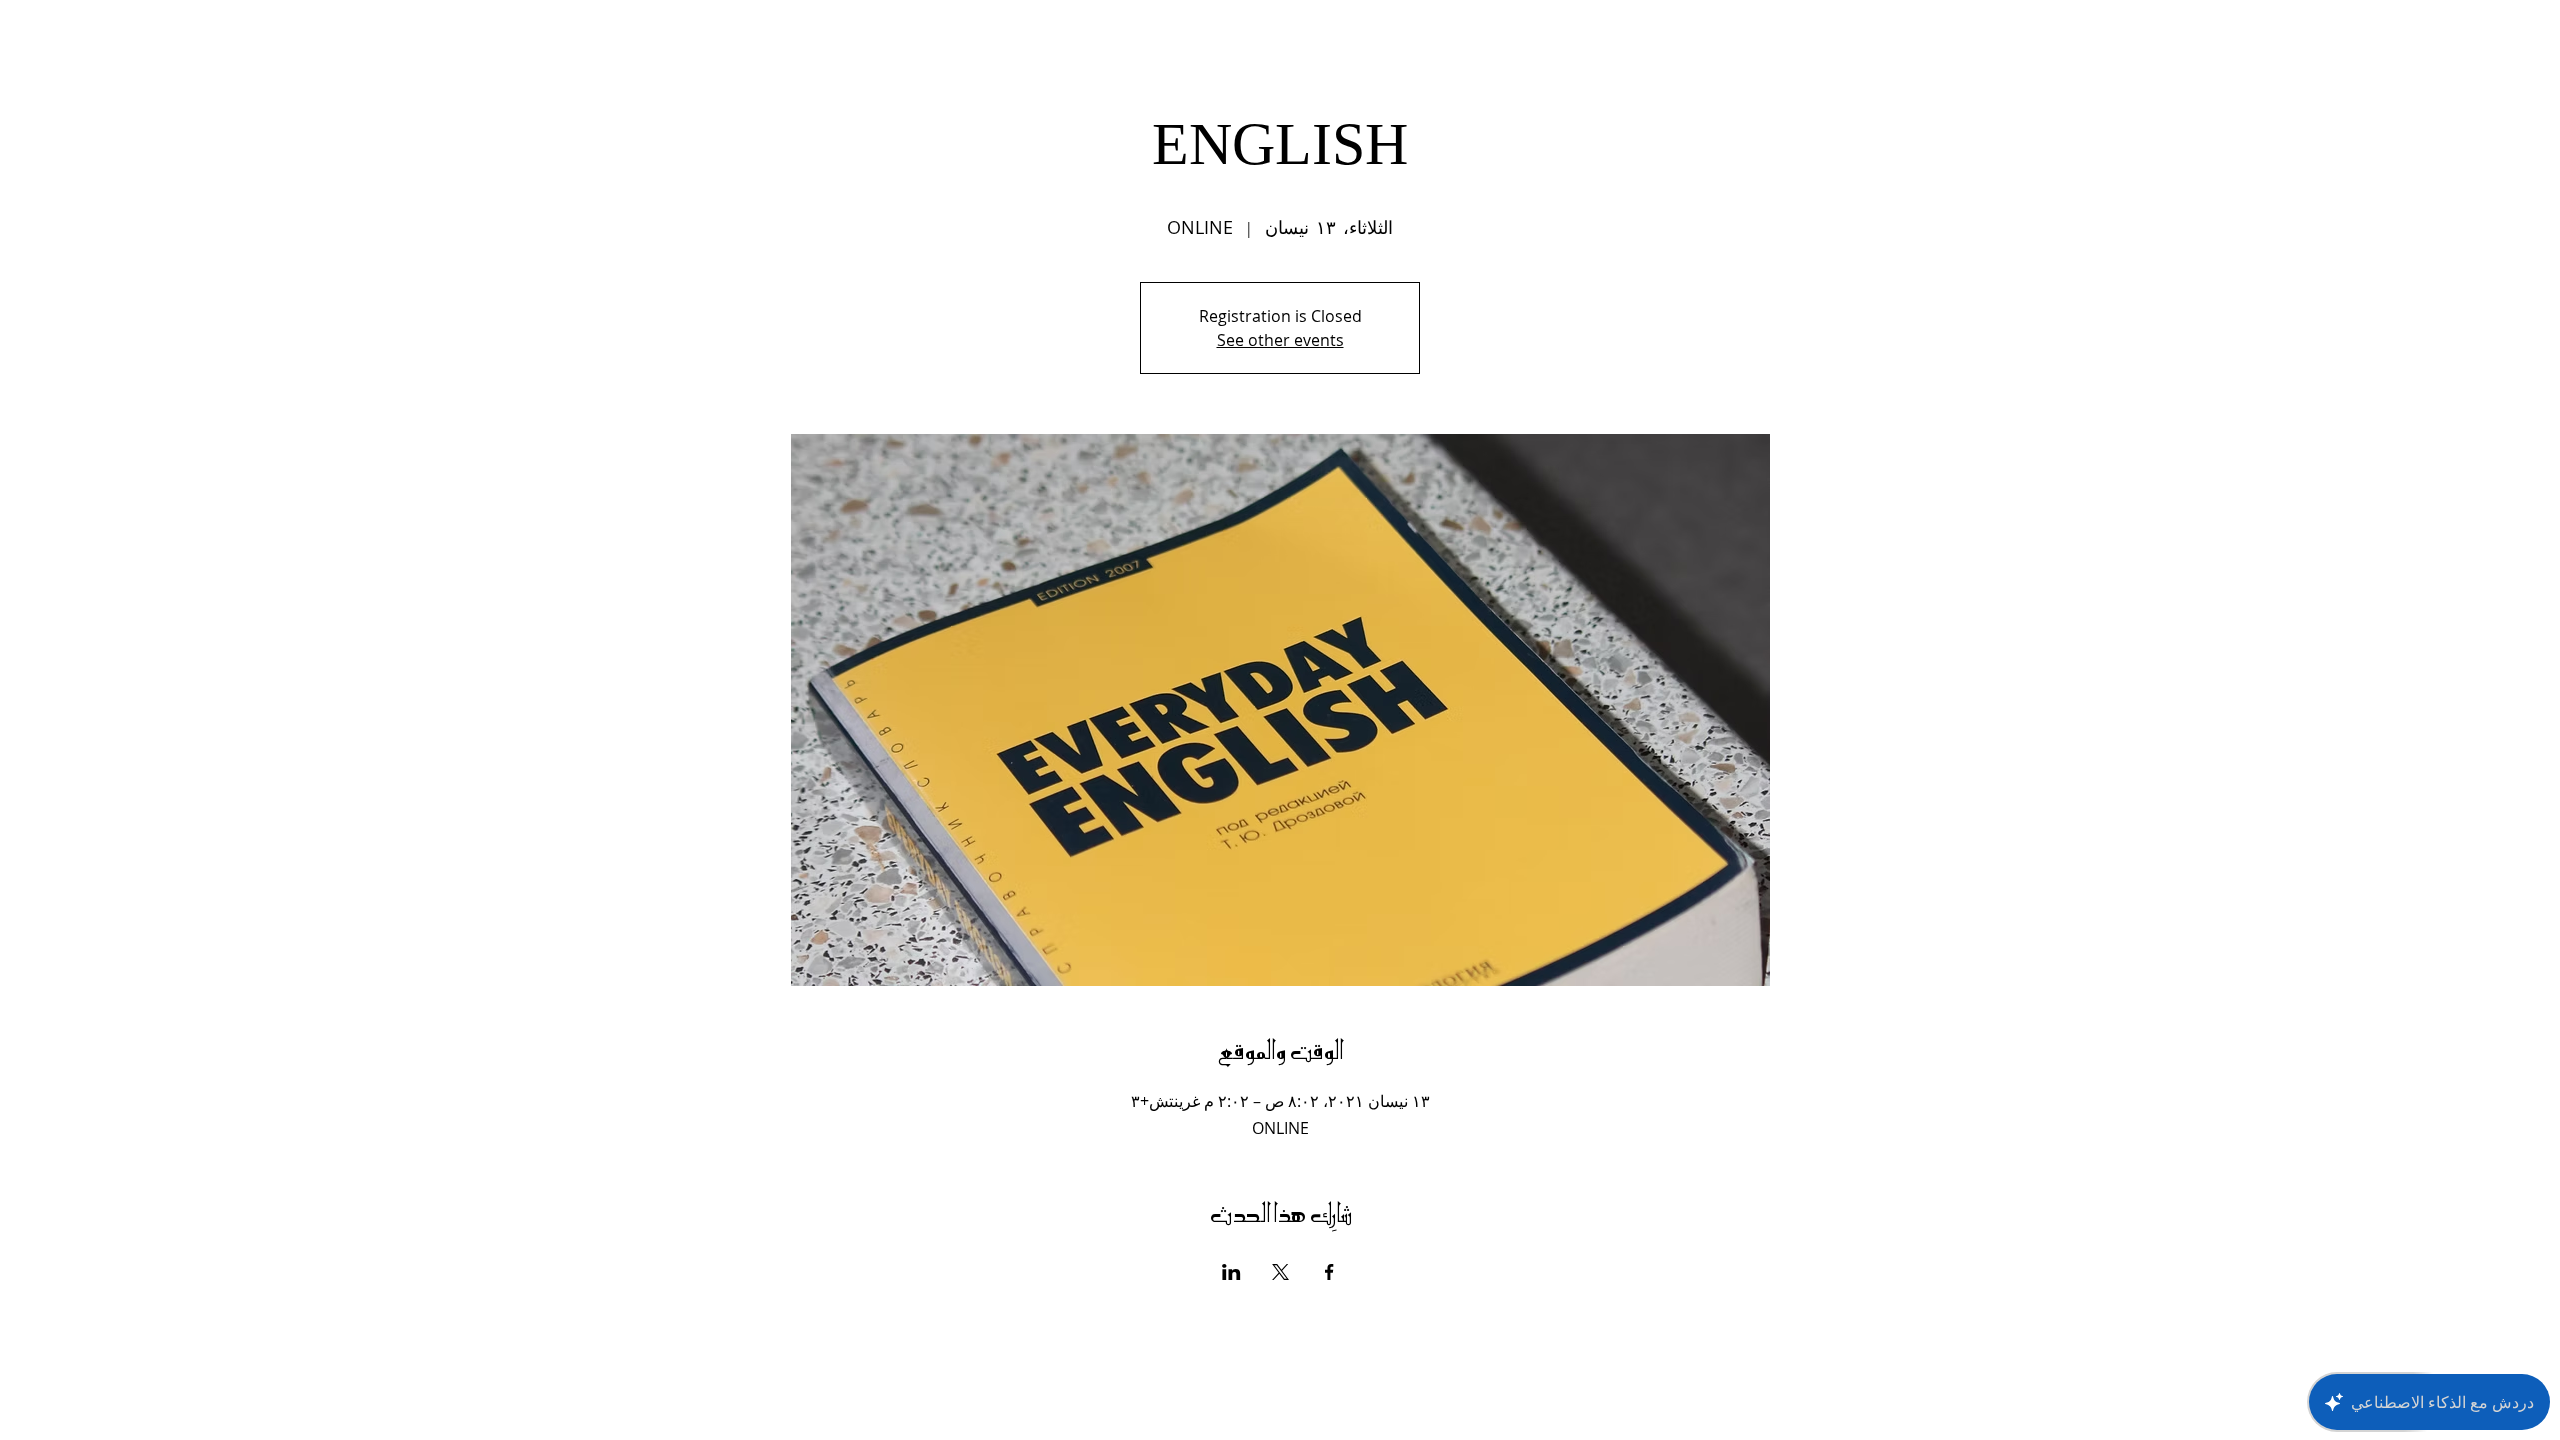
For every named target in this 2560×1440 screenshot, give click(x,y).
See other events (1280, 340)
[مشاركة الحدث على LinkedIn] (1231, 1272)
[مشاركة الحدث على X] (1280, 1272)
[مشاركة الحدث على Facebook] (1329, 1272)
